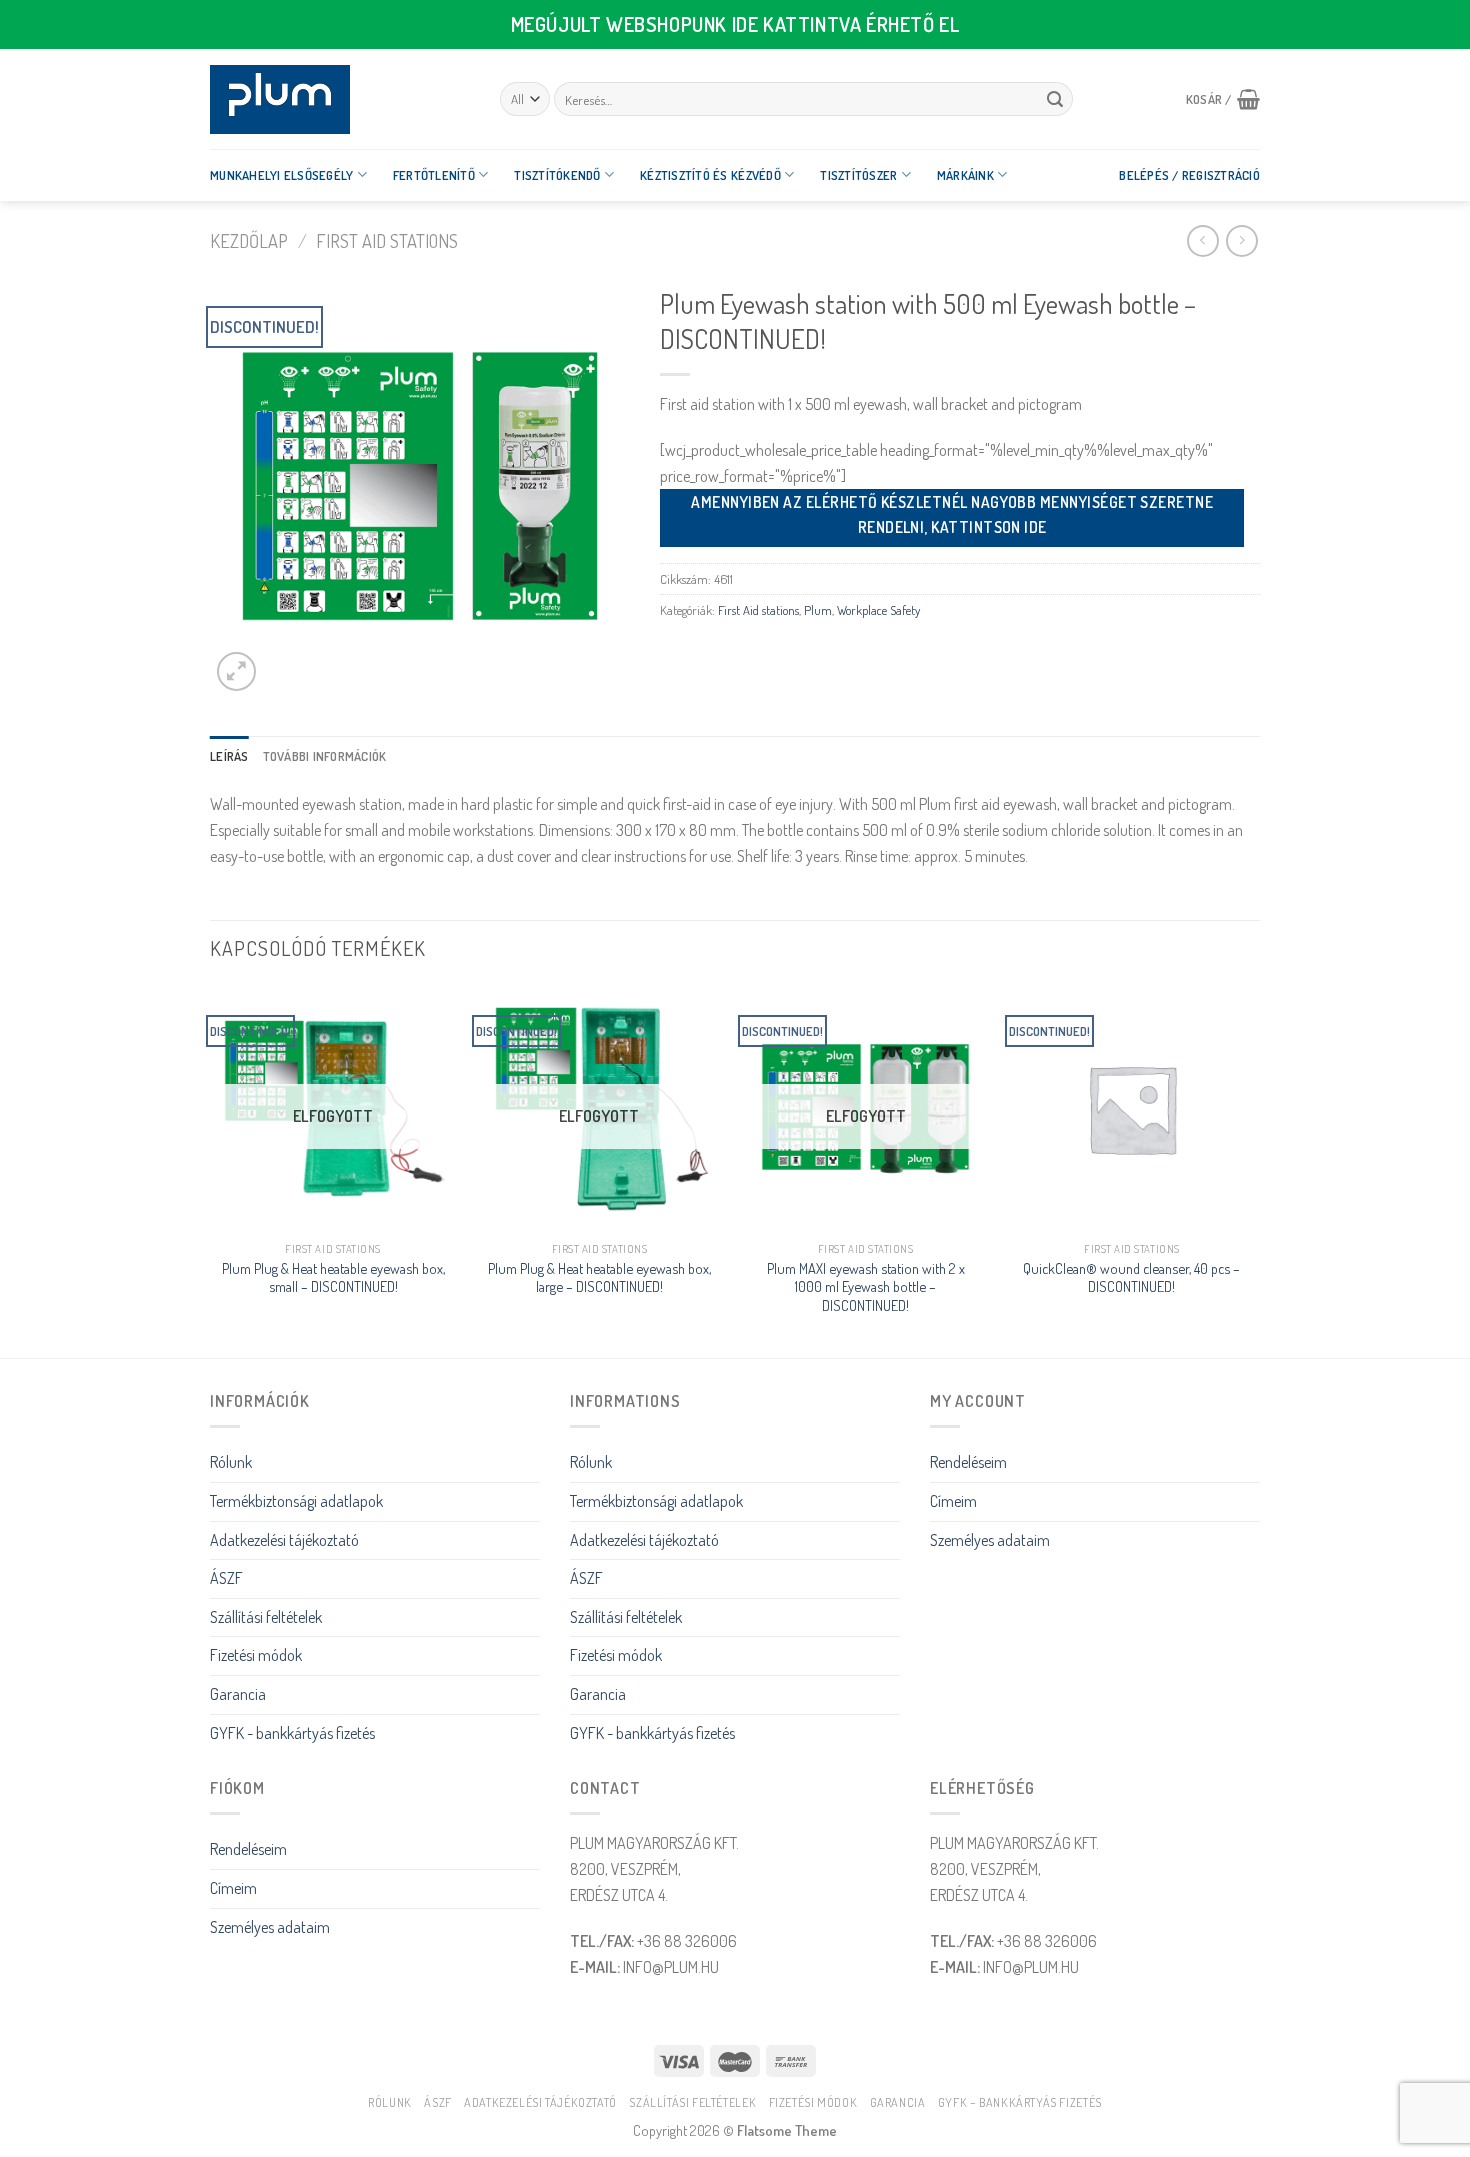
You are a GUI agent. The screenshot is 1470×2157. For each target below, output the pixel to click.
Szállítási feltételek (266, 1617)
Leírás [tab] (229, 756)
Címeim (953, 1501)
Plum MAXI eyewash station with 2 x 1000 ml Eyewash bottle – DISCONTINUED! (866, 1286)
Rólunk (231, 1462)
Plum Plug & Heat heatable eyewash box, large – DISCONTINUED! (599, 1277)
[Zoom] (236, 671)
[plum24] (340, 99)
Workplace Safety (878, 610)
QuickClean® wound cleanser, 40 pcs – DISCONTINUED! (1131, 1277)
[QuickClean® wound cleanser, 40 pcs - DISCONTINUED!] (1132, 1108)
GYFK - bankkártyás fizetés (292, 1733)
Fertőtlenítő (434, 175)
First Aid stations (387, 240)
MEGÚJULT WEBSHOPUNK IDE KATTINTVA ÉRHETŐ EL (735, 24)
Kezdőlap (249, 240)
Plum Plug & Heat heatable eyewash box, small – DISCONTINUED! (333, 1277)
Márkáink (965, 175)
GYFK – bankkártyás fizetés (1020, 2102)
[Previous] (211, 1169)
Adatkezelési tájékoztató (284, 1540)
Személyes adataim (990, 1540)
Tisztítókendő (557, 175)
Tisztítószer (858, 175)
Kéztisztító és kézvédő (710, 175)
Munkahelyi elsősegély (281, 175)
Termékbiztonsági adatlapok (296, 1501)
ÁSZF (226, 1578)
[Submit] (1055, 99)
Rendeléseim (968, 1462)
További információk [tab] (325, 756)
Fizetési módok (256, 1655)
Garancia (238, 1694)
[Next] (1254, 1169)
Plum (818, 610)
